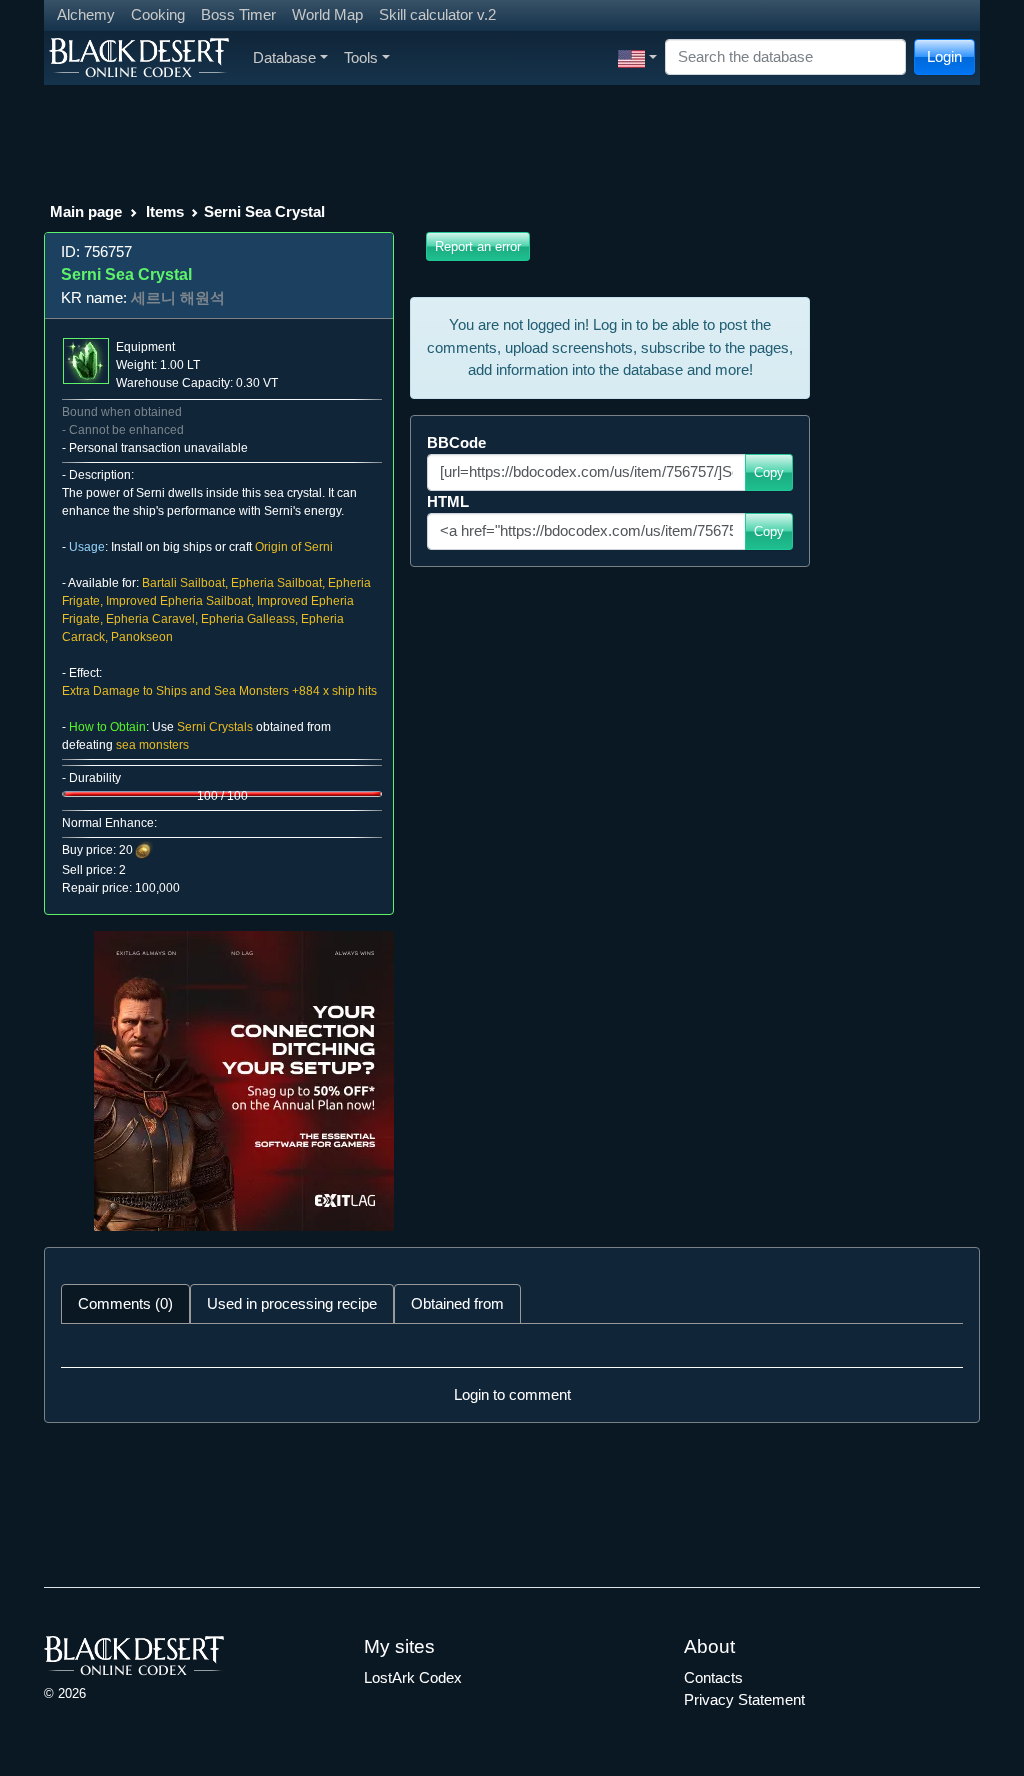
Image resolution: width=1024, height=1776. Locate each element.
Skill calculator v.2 (437, 14)
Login (944, 56)
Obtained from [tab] (457, 1303)
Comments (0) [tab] (125, 1303)
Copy (769, 472)
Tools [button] (361, 57)
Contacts (713, 1677)
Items (165, 211)
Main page (86, 211)
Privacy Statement (744, 1699)
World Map (327, 14)
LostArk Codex (413, 1677)
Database (284, 57)
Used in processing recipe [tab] (292, 1303)
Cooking (158, 14)
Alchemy (86, 14)
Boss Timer (238, 14)
